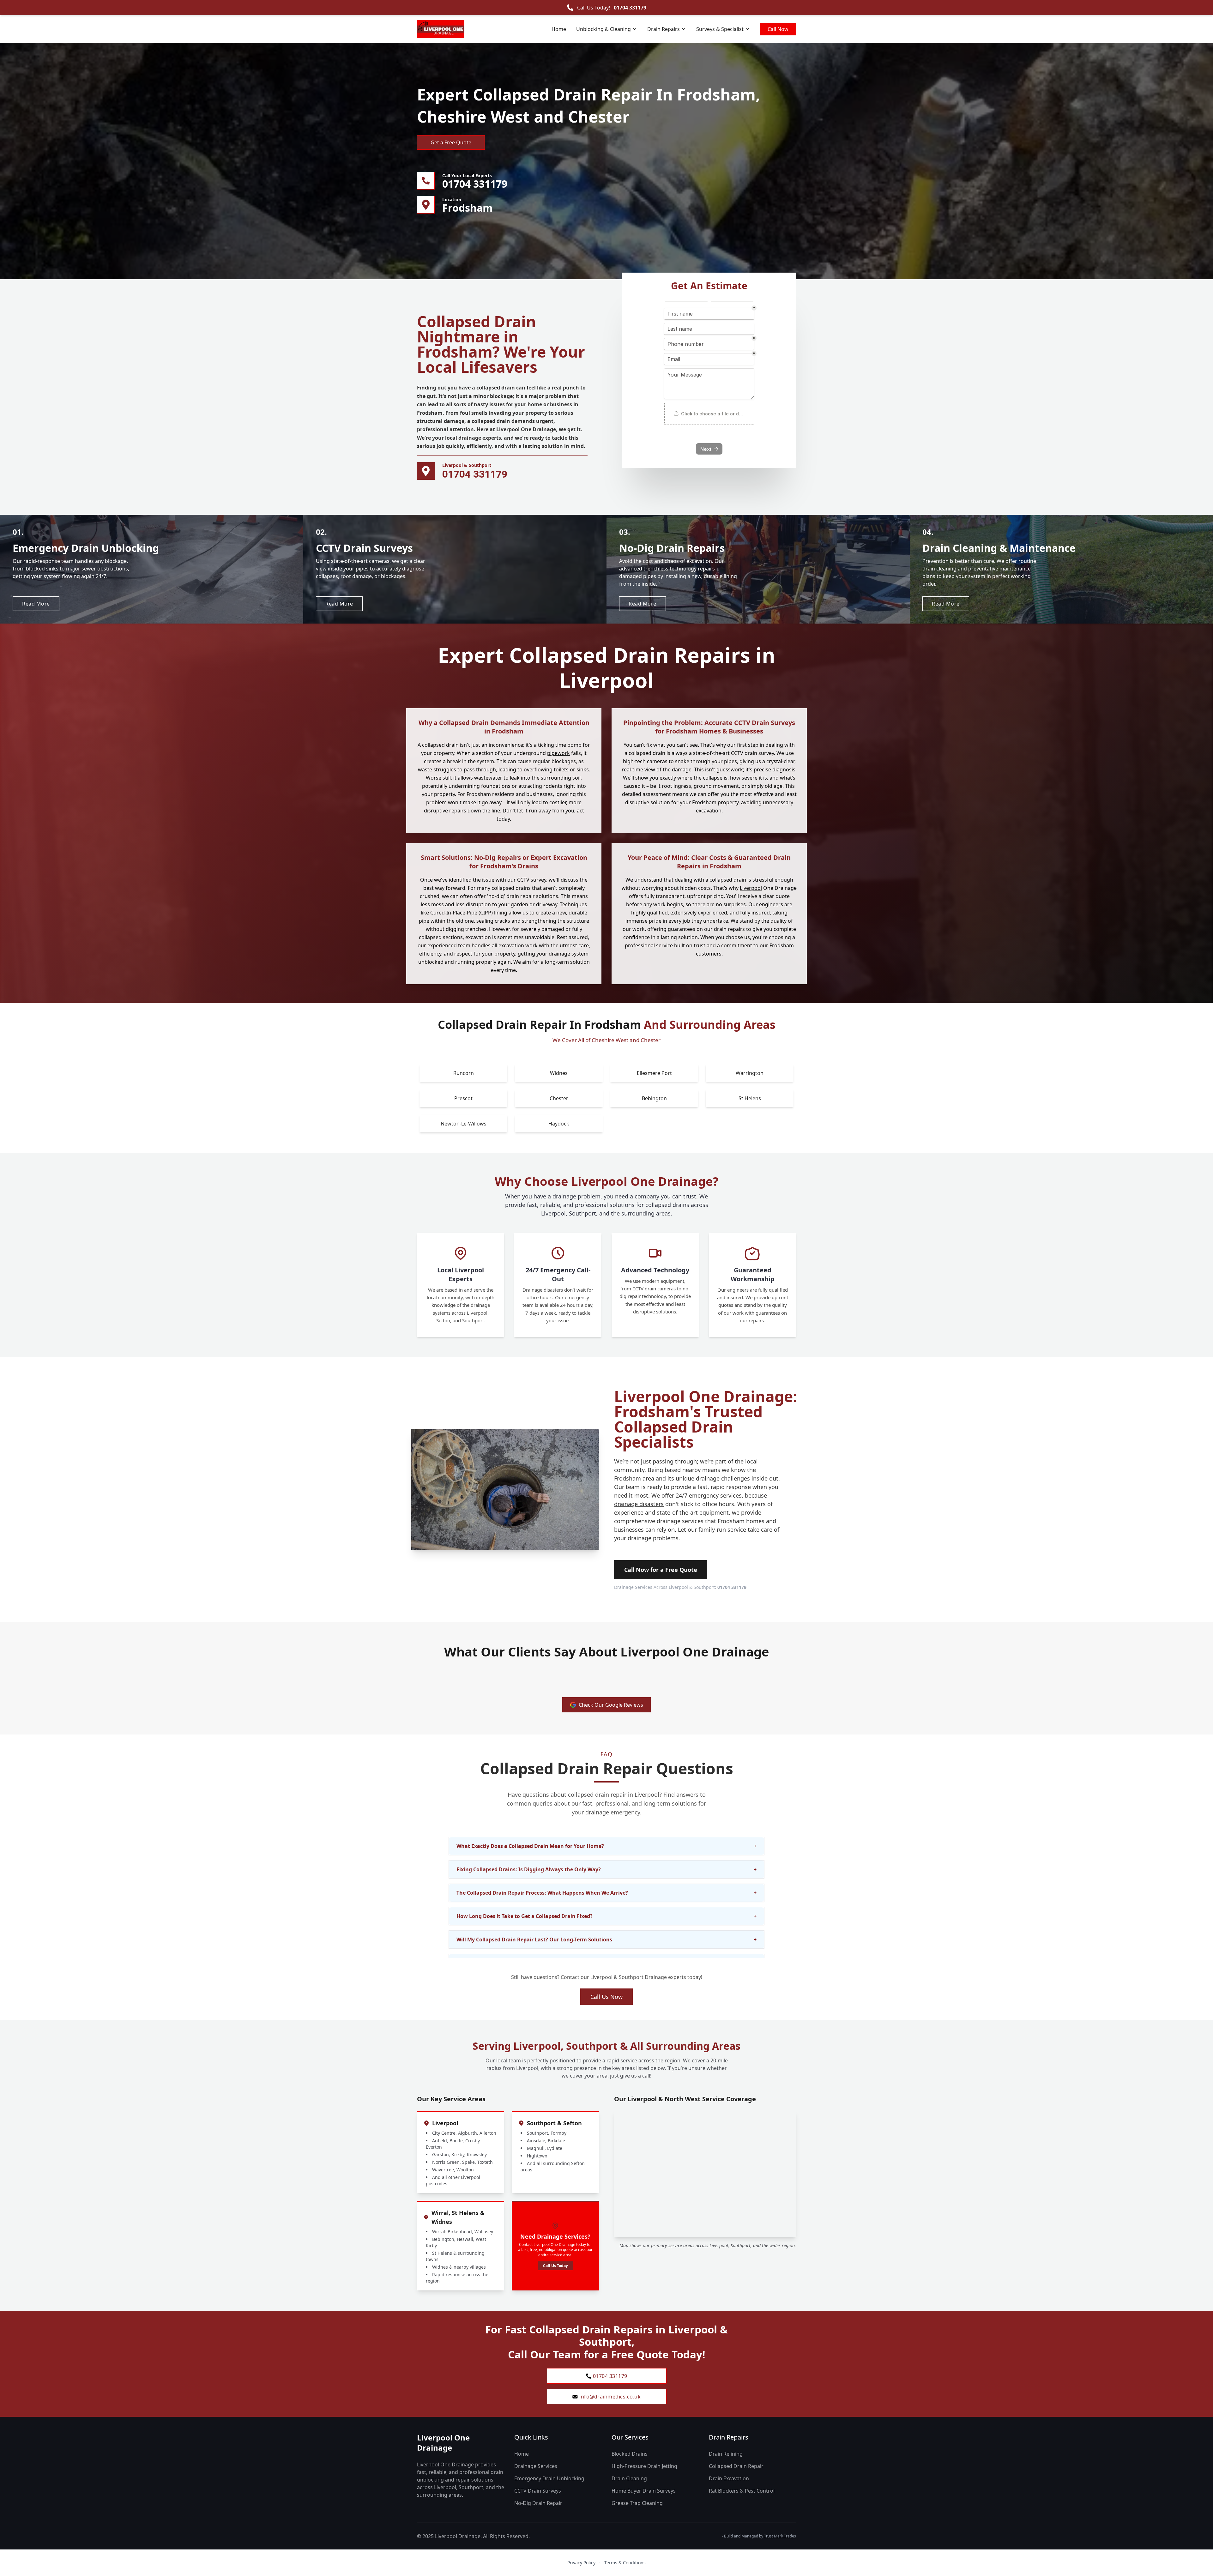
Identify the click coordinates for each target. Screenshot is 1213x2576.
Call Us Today (555, 2266)
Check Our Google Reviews (611, 1705)
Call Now (778, 29)
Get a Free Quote (451, 142)
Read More (36, 604)
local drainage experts (473, 438)
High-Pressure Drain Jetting (644, 2466)
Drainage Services (536, 2466)
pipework (558, 753)
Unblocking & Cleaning (603, 29)
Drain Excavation (729, 2478)
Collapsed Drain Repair (736, 2466)
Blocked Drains (630, 2454)
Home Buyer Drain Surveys (644, 2491)
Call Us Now (606, 1997)
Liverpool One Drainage (443, 2443)
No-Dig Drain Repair (538, 2503)
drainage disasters (639, 1504)
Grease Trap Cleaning (637, 2503)
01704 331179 (630, 8)
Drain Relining (726, 2454)
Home (559, 29)
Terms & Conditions (625, 2563)
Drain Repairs (664, 29)
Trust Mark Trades (780, 2536)
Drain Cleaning (629, 2478)
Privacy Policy (581, 2563)
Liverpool (751, 888)
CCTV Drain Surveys (538, 2491)
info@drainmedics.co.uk (610, 2397)
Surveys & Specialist (720, 29)
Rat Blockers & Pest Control (742, 2491)
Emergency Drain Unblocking (549, 2478)
